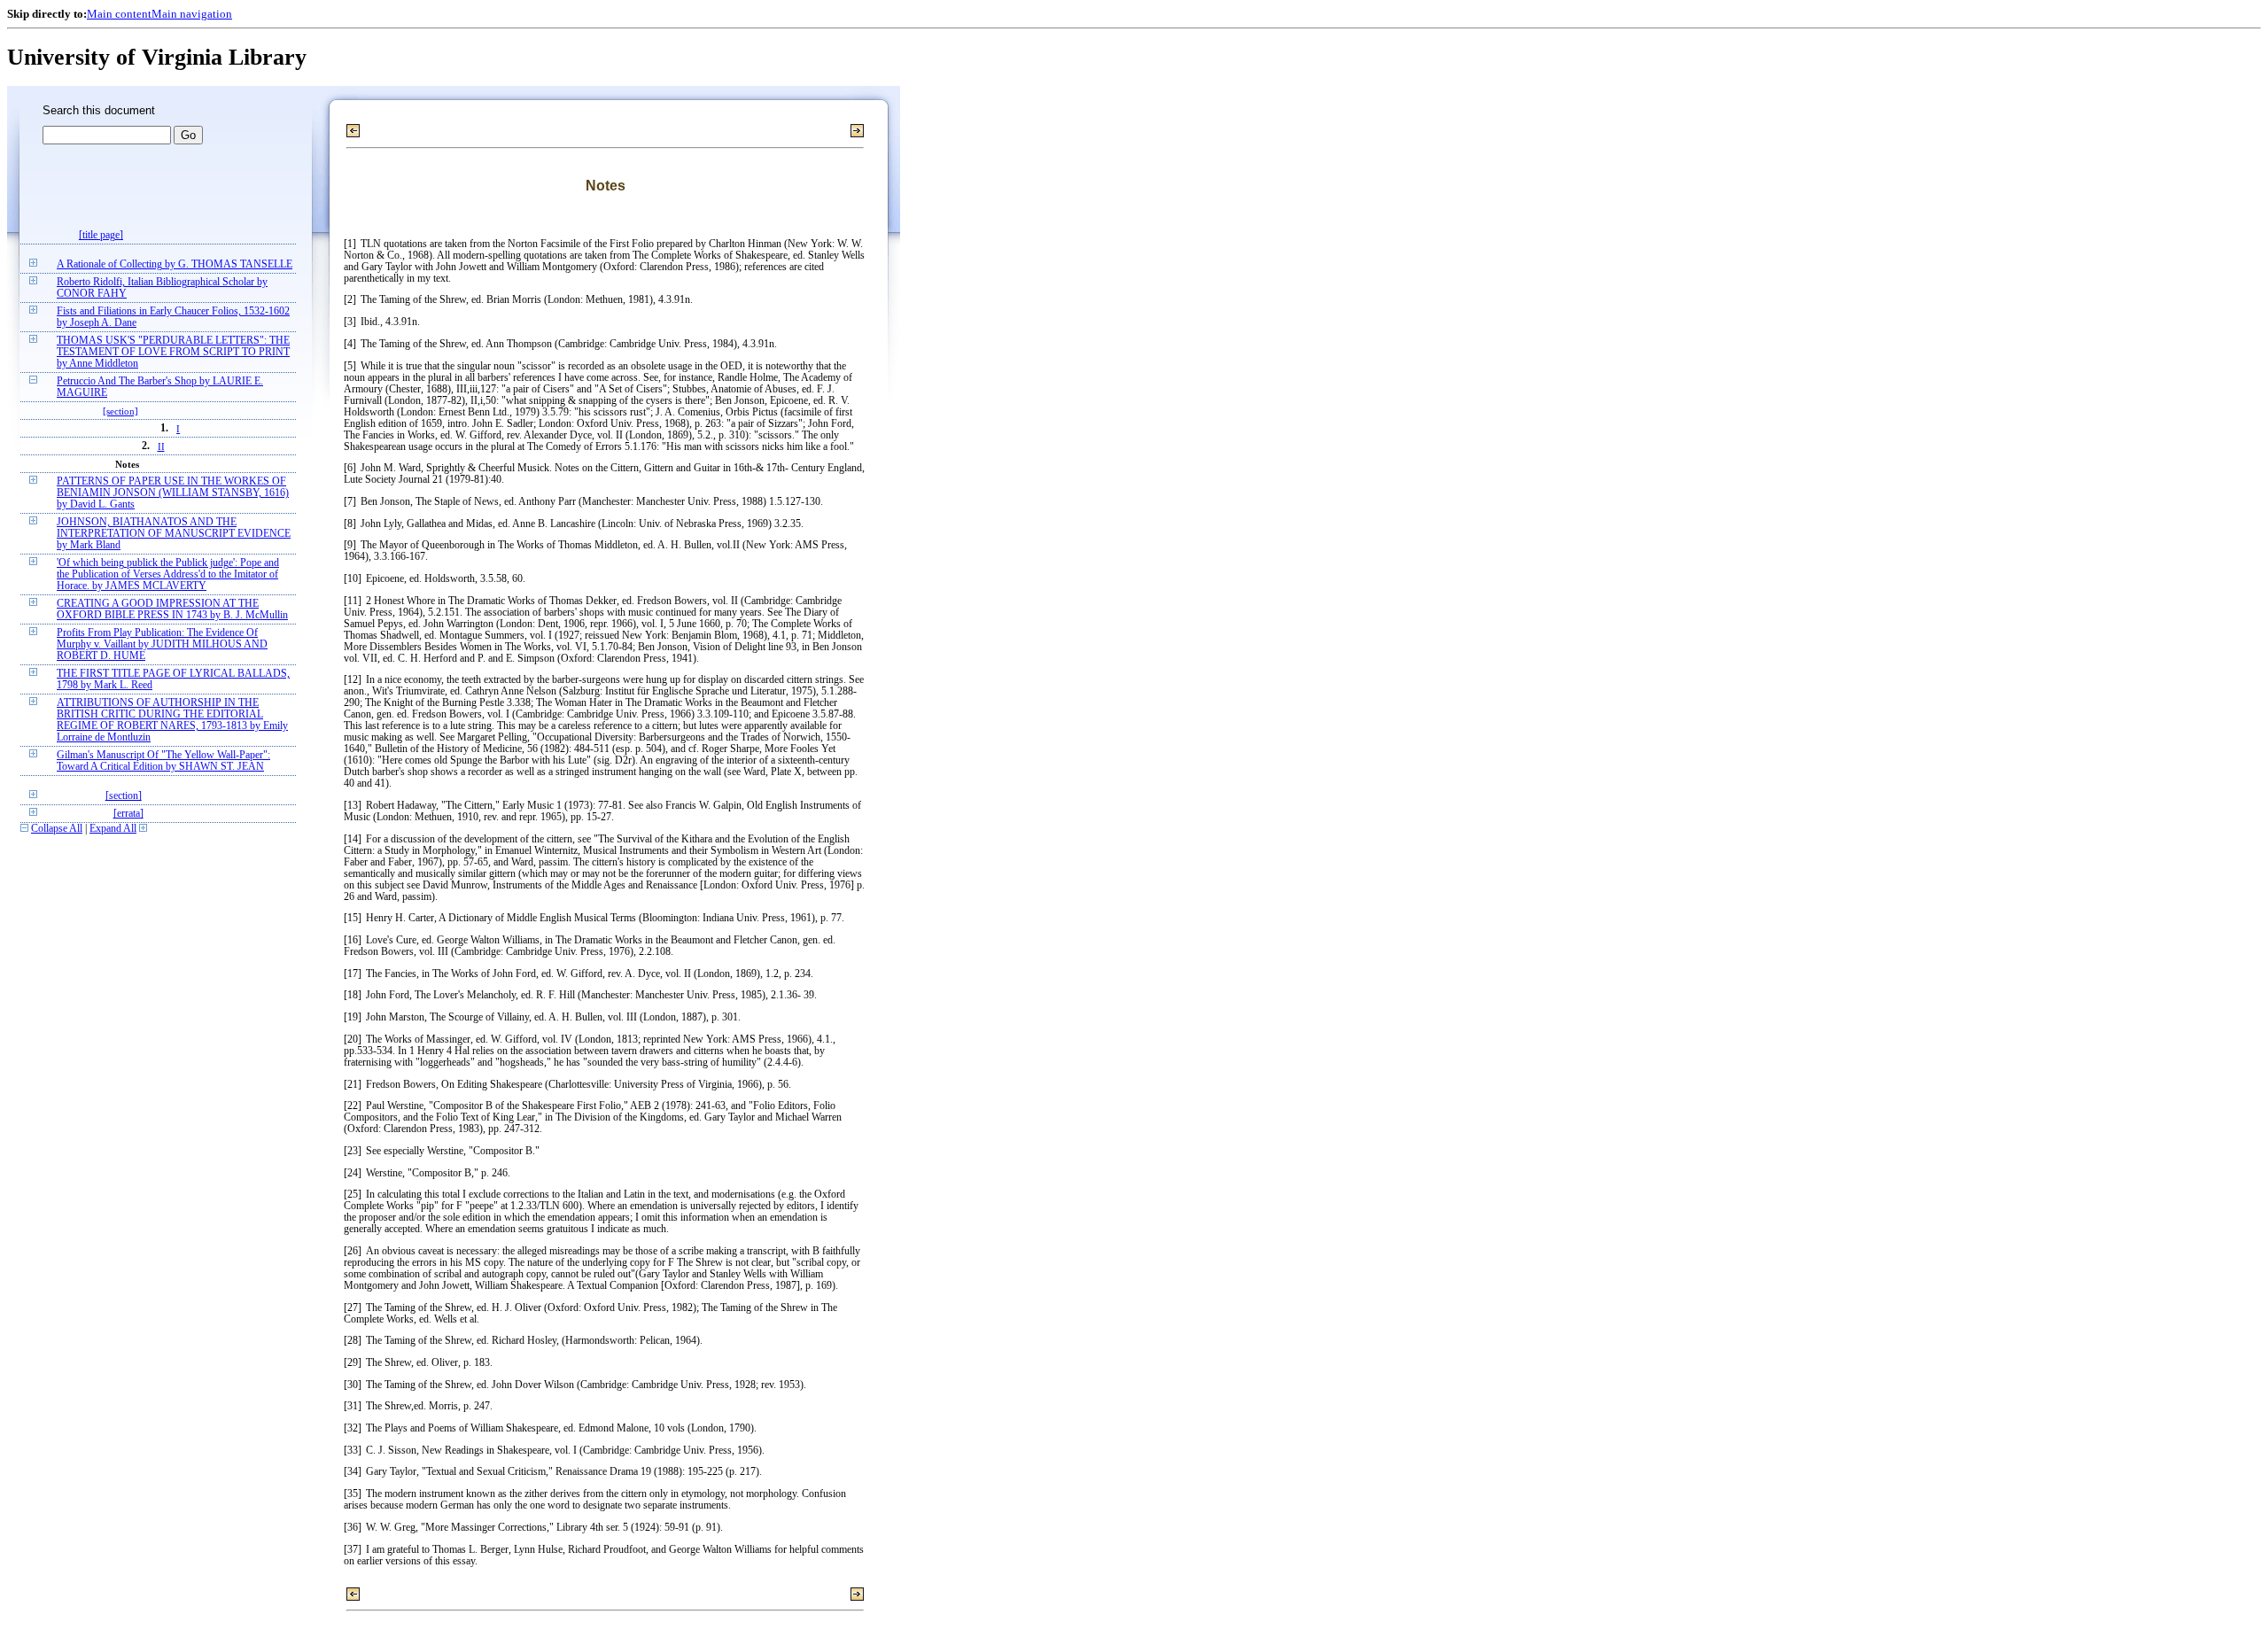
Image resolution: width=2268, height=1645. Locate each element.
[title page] (101, 235)
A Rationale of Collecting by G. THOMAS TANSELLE (175, 264)
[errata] (128, 814)
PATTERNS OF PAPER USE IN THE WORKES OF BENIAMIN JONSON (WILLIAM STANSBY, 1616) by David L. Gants (173, 493)
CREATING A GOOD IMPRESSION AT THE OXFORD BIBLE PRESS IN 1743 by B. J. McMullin (172, 609)
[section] (120, 411)
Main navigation (192, 14)
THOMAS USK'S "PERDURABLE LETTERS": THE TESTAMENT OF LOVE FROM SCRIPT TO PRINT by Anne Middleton (173, 352)
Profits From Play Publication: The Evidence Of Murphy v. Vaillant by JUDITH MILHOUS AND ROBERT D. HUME (162, 644)
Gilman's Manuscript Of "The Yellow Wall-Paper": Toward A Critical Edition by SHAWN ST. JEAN (163, 761)
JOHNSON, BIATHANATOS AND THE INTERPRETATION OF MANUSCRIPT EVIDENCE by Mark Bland (174, 534)
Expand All (113, 829)
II (161, 446)
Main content (119, 14)
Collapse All (57, 829)
